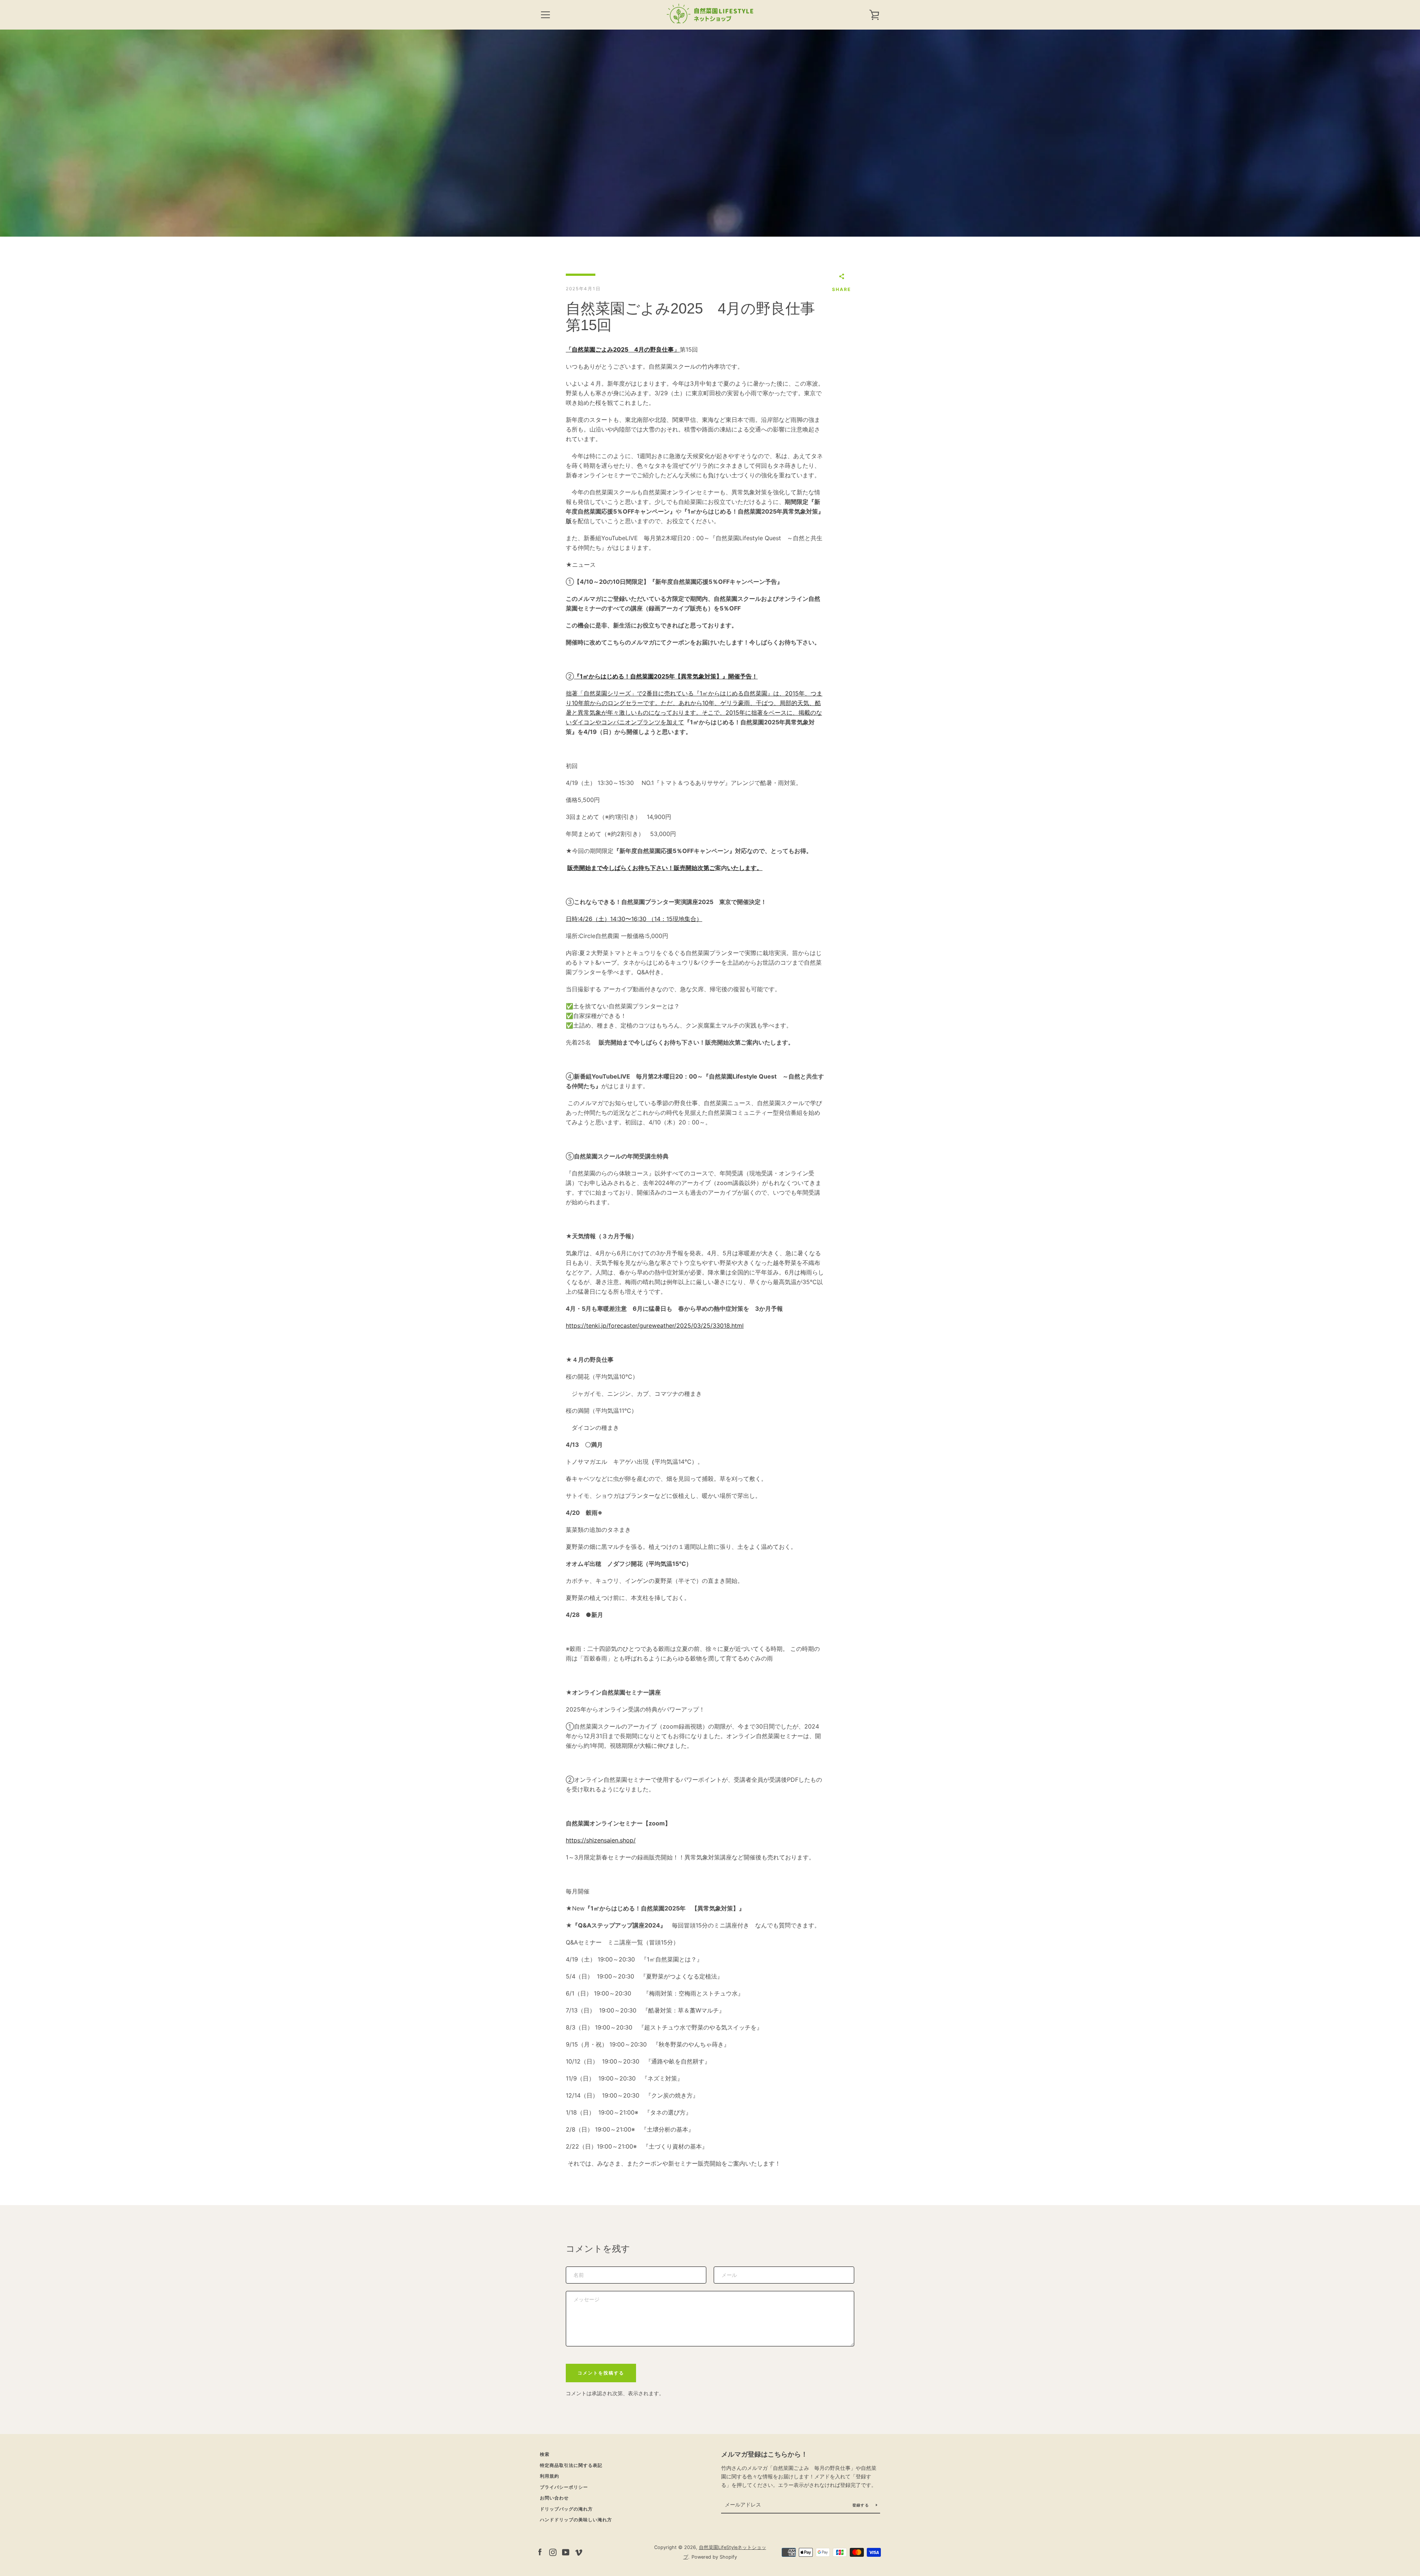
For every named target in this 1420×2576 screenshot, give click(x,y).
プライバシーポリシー (564, 2487)
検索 (545, 2454)
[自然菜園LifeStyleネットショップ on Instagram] (553, 2552)
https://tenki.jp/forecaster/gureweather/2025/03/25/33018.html (655, 1326)
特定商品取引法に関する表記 (571, 2465)
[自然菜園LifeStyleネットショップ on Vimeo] (579, 2552)
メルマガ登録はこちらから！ (764, 2454)
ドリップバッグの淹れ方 (566, 2509)
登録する (861, 2505)
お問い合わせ (554, 2498)
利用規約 (550, 2476)
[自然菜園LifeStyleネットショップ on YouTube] (566, 2552)
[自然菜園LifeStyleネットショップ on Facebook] (540, 2552)
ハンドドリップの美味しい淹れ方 (576, 2520)
